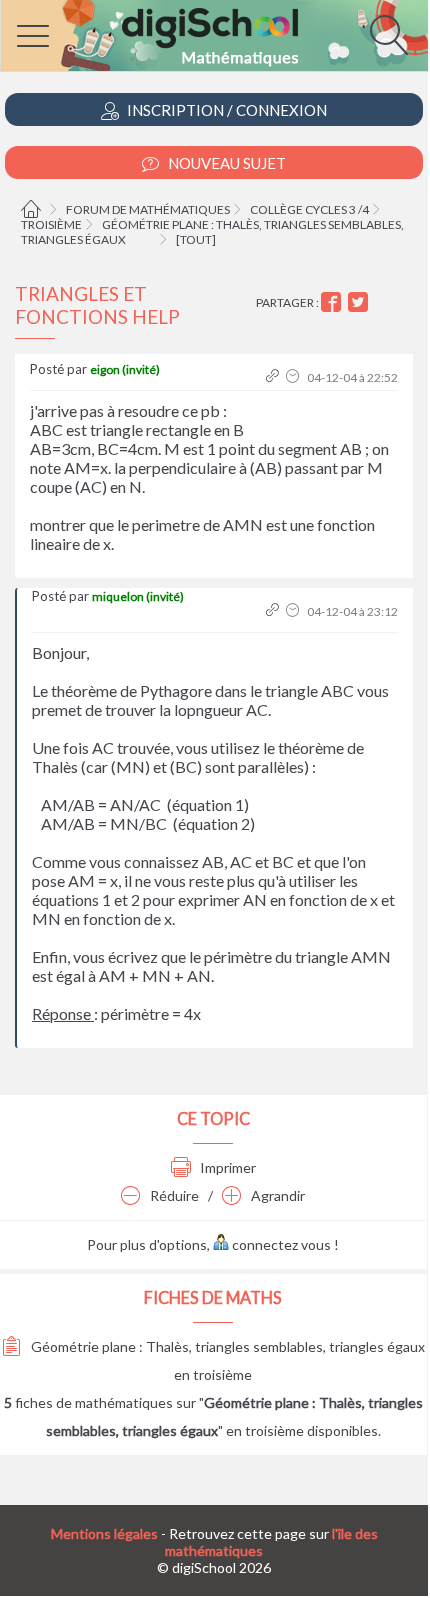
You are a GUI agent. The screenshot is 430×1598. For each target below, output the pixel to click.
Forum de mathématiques (148, 209)
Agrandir (276, 1195)
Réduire (173, 1195)
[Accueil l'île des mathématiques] (33, 209)
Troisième (51, 224)
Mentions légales (104, 1533)
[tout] (196, 239)
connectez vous (280, 1244)
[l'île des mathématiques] (214, 35)
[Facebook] (333, 302)
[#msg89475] (274, 611)
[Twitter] (360, 302)
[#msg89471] (274, 377)
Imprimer (226, 1167)
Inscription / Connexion (225, 110)
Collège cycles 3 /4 (309, 209)
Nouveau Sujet (225, 163)
